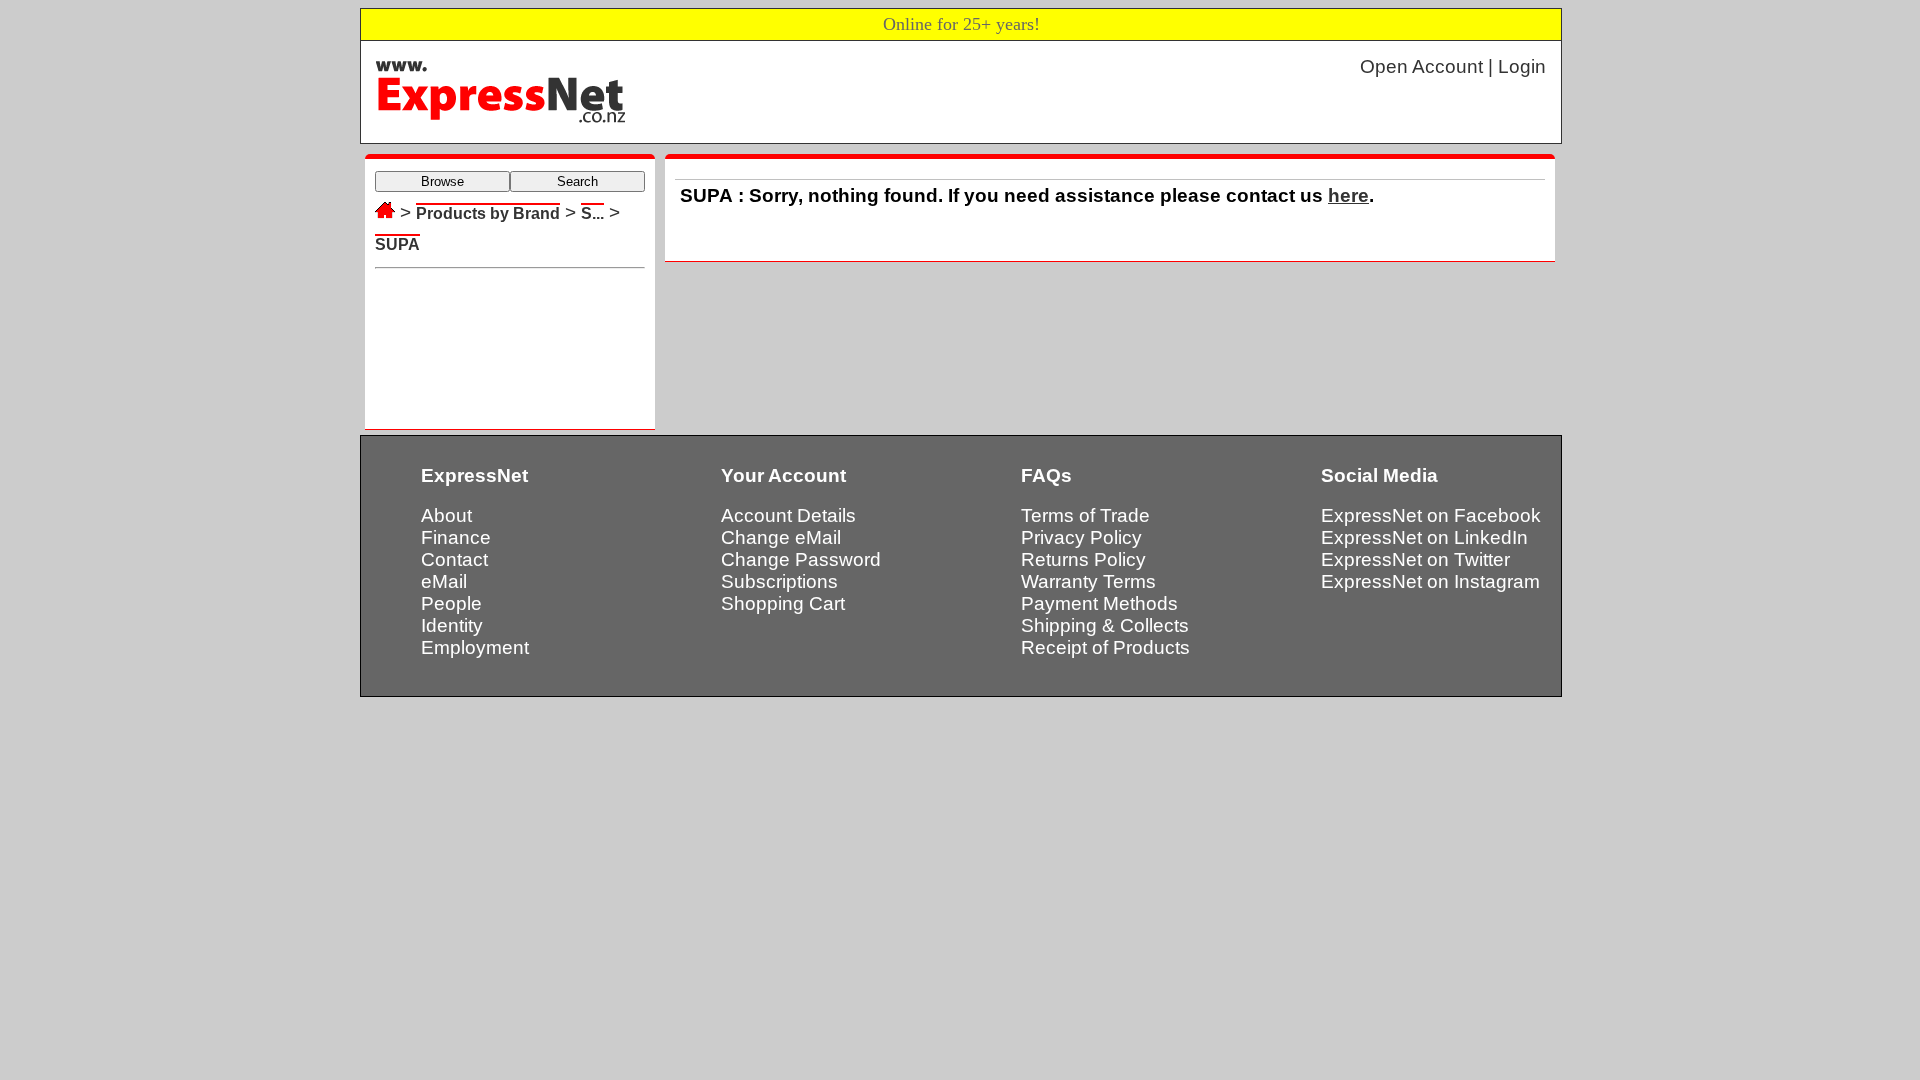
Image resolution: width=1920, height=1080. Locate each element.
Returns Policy (1083, 559)
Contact (454, 559)
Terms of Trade (1085, 515)
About (446, 515)
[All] (385, 212)
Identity (452, 625)
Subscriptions (779, 581)
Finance (456, 537)
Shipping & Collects (1105, 625)
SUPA (397, 244)
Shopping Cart (783, 603)
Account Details (788, 515)
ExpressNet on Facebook (1431, 515)
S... (592, 213)
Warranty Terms (1088, 581)
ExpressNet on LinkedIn (1424, 537)
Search (577, 181)
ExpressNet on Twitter (1415, 559)
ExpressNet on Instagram (1430, 581)
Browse (442, 181)
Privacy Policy (1081, 537)
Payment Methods (1099, 603)
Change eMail (781, 537)
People (451, 603)
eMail (444, 581)
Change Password (801, 559)
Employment (475, 647)
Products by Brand (488, 213)
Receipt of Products (1105, 647)
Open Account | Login (1453, 66)
